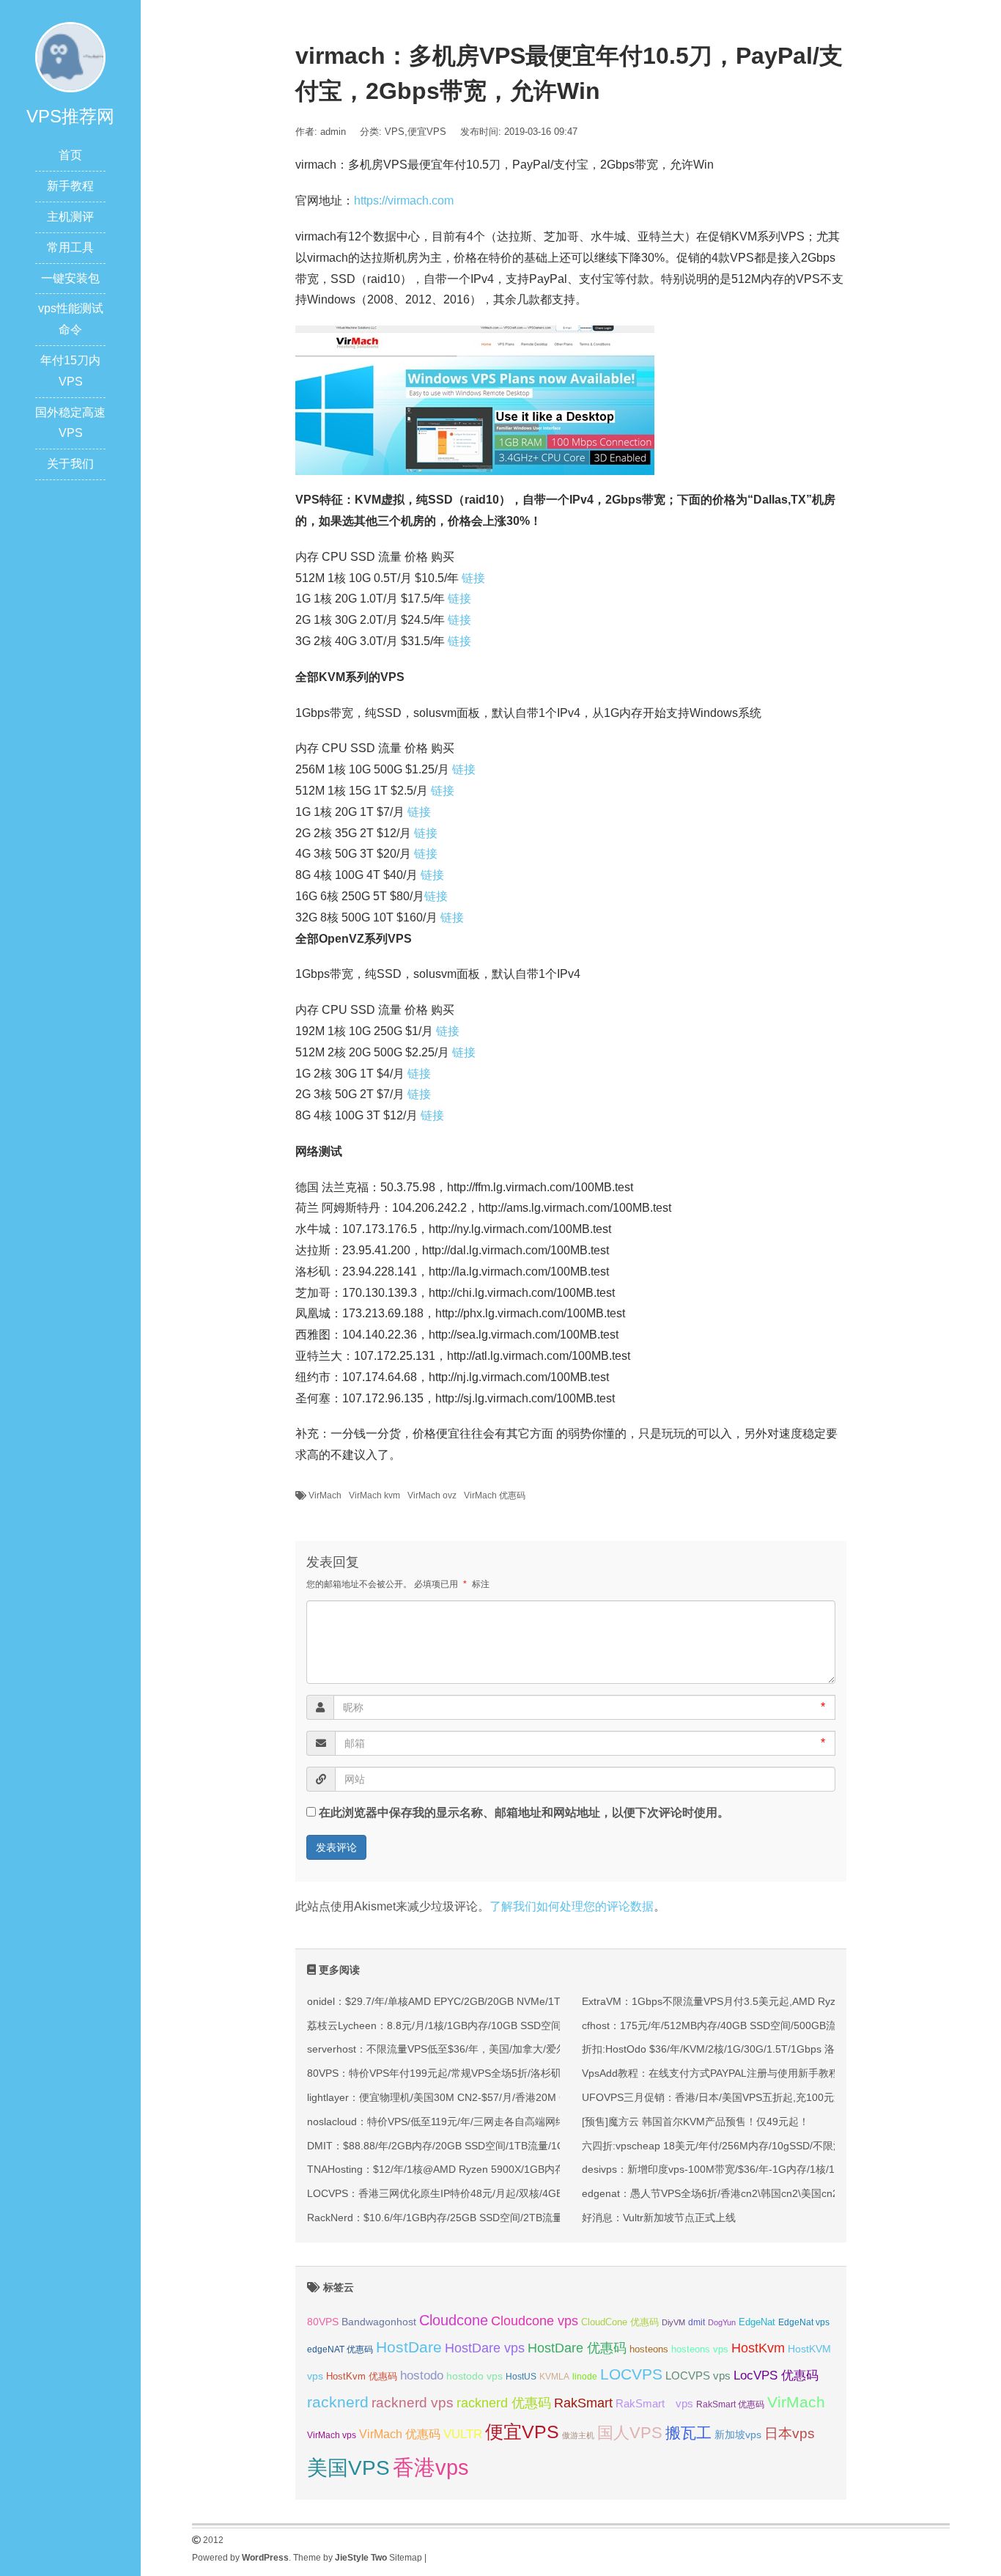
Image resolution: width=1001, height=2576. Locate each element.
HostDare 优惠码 (577, 2348)
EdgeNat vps (804, 2322)
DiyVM (673, 2322)
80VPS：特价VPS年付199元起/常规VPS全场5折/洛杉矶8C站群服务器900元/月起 (492, 2073)
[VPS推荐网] (70, 56)
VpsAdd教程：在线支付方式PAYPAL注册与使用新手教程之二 (721, 2073)
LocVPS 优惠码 (776, 2376)
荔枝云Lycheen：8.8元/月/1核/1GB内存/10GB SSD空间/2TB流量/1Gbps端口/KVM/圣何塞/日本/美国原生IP (550, 2025)
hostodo (422, 2376)
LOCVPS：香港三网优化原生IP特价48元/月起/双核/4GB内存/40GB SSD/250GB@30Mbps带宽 (523, 2193)
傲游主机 (578, 2435)
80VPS (323, 2322)
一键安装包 (70, 278)
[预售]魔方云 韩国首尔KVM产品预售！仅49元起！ (695, 2121)
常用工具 (70, 247)
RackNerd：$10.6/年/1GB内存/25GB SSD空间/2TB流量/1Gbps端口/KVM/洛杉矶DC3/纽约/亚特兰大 (535, 2218)
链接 (473, 578)
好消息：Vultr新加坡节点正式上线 (659, 2218)
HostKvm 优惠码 (362, 2376)
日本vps (790, 2433)
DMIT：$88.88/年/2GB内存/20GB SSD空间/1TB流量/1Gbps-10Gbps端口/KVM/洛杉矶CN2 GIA (525, 2146)
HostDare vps (485, 2348)
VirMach (325, 1495)
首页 (70, 155)
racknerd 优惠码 (504, 2403)
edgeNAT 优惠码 (340, 2349)
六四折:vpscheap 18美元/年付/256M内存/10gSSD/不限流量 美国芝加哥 (745, 2146)
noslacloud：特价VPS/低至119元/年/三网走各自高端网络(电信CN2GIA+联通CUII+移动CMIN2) (522, 2121)
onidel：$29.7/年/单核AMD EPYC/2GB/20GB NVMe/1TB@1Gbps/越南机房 (480, 2001)
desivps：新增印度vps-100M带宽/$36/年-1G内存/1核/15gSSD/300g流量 (748, 2169)
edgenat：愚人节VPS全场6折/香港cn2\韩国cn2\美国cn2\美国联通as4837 (749, 2193)
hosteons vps (700, 2349)
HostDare (409, 2347)
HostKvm (758, 2348)
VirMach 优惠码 (495, 1495)
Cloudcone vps (535, 2321)
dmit (697, 2322)
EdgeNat (757, 2322)
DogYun (722, 2322)
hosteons (649, 2349)
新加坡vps (738, 2435)
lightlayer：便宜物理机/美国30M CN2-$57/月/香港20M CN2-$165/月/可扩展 (480, 2097)
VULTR (463, 2434)
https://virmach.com (404, 200)
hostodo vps (474, 2376)
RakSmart (583, 2403)
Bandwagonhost (379, 2322)
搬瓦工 (688, 2433)
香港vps (431, 2467)
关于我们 (70, 464)
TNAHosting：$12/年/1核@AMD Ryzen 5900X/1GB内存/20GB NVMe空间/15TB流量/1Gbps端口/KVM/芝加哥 (557, 2169)
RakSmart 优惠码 (730, 2404)
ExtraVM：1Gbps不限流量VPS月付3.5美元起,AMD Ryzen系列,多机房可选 (752, 2001)
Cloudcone (454, 2320)
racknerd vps (413, 2402)
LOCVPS (631, 2374)
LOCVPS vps (698, 2376)
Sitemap (406, 2558)
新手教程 (70, 186)
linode (585, 2377)
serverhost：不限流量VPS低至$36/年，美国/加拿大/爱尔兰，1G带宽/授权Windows (497, 2049)
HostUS (521, 2377)
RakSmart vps (654, 2404)
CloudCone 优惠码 (620, 2322)
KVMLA (554, 2377)
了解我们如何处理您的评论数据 (572, 1906)
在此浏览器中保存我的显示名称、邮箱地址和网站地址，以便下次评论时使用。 (524, 1813)
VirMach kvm (374, 1495)
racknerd (338, 2402)
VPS (395, 132)
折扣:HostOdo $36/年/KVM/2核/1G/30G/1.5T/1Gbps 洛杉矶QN (726, 2049)
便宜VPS (427, 132)
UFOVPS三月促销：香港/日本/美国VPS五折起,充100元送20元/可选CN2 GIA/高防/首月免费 (790, 2097)
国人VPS (630, 2433)
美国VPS (348, 2468)
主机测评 (70, 217)
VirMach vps (332, 2435)
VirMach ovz (432, 1495)
